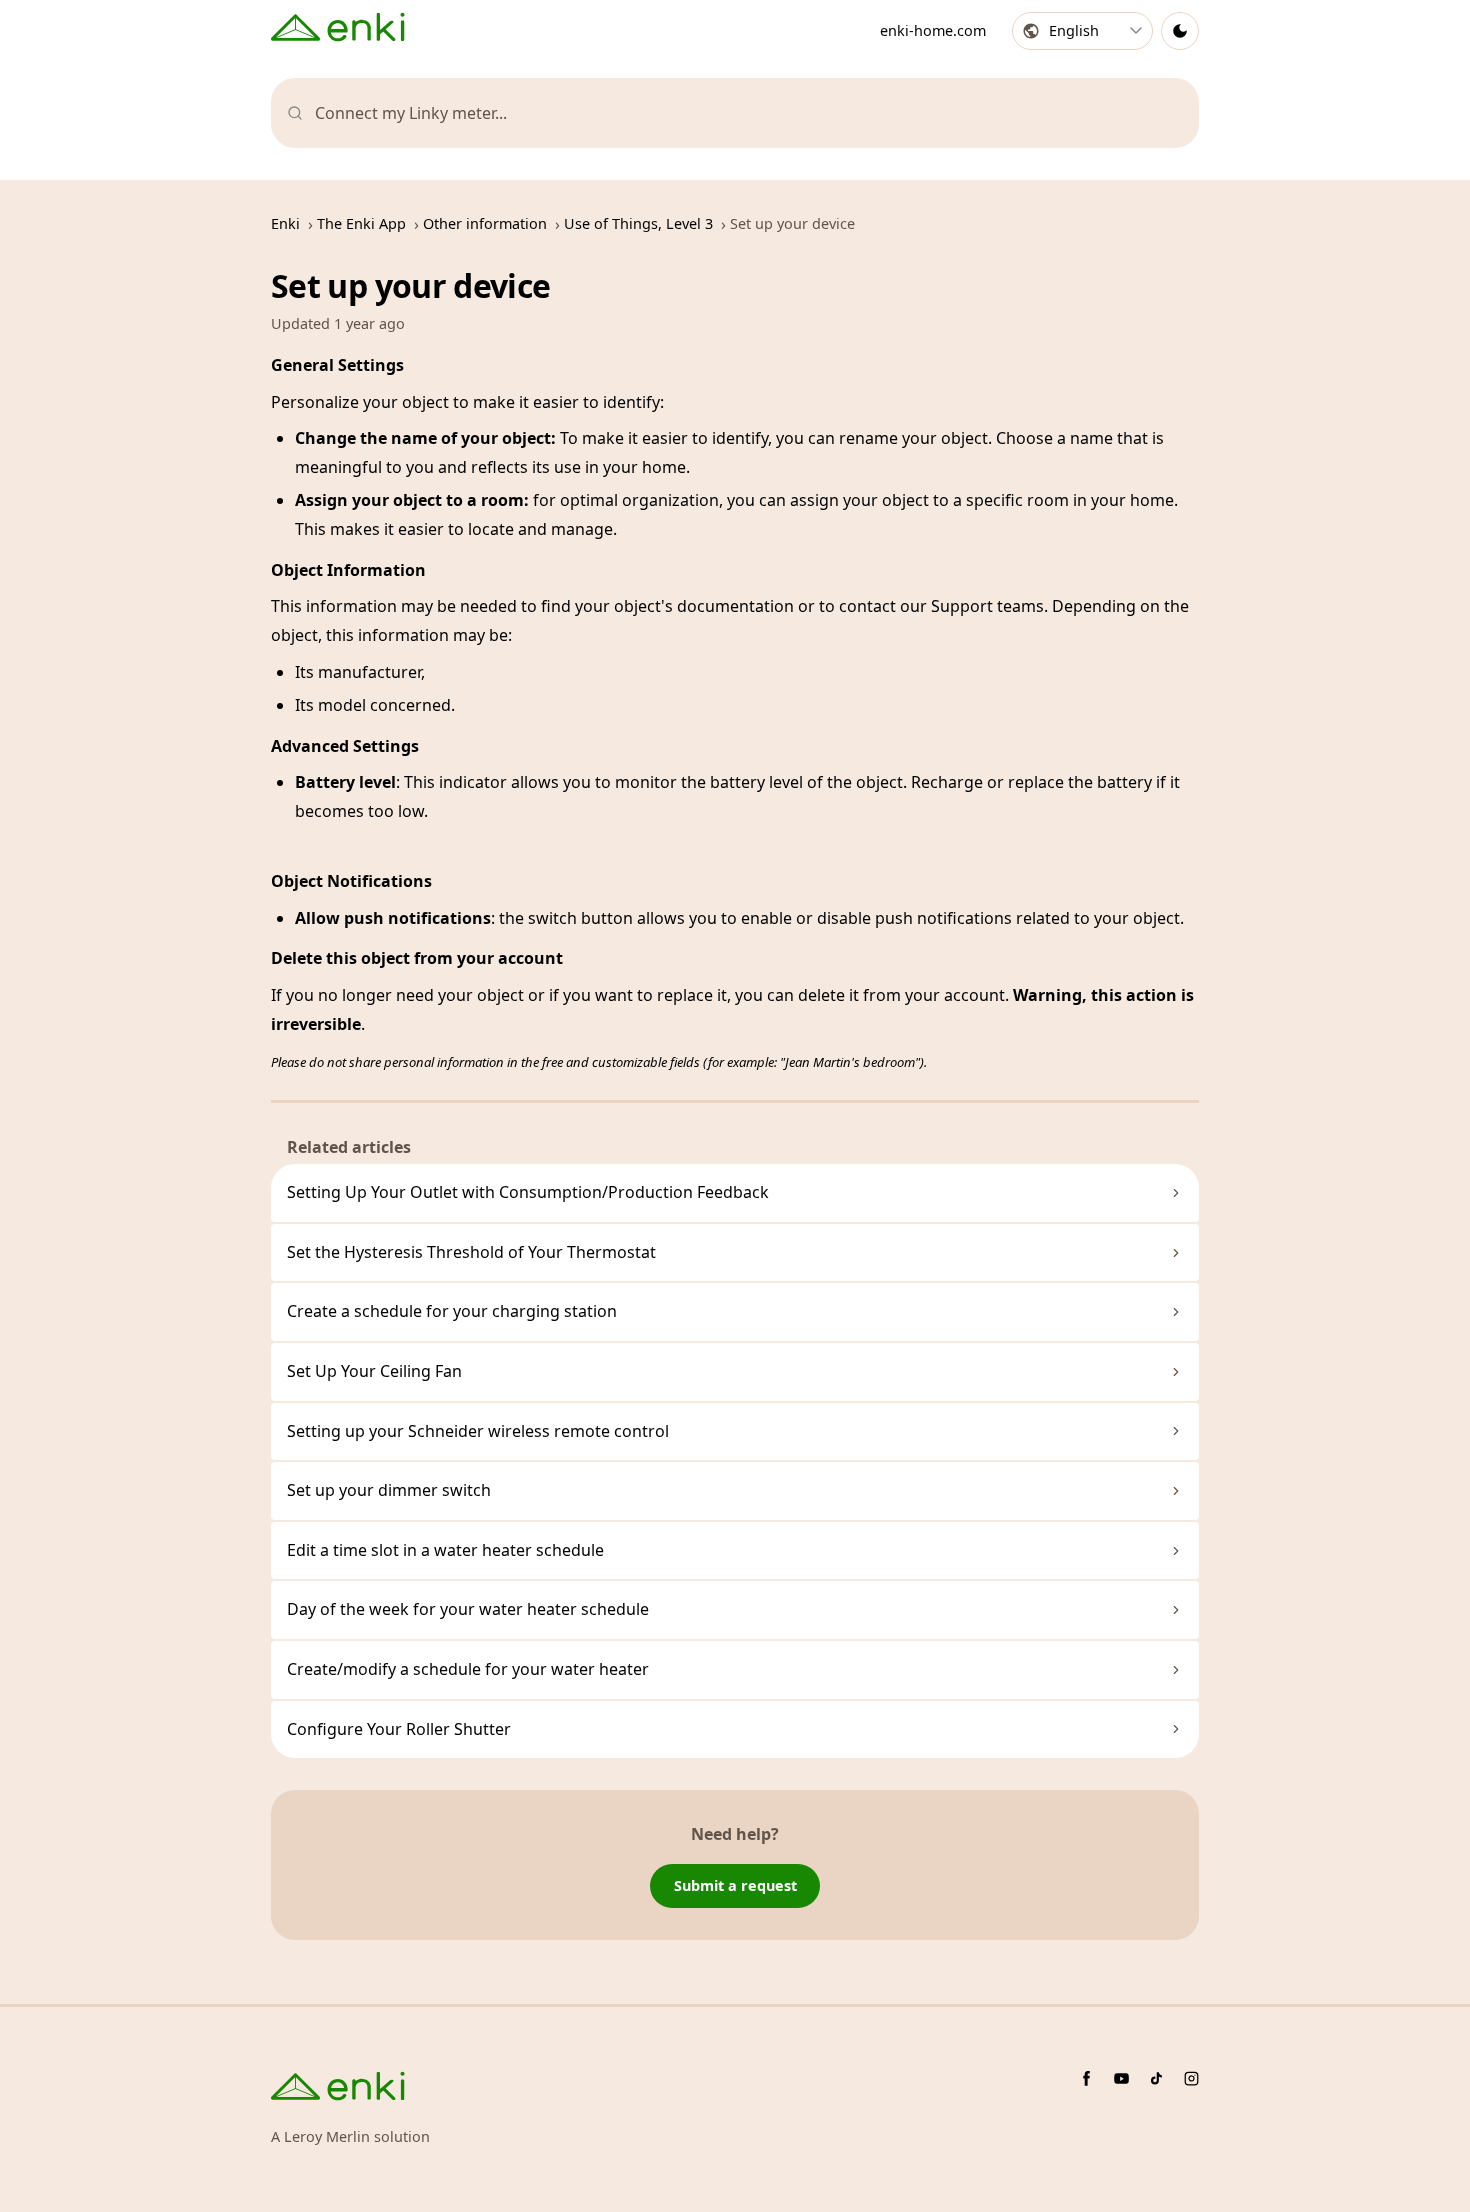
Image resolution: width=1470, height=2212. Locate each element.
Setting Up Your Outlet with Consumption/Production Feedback (528, 1192)
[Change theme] (1180, 31)
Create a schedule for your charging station (452, 1311)
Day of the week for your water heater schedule (468, 1609)
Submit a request (735, 1885)
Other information (485, 223)
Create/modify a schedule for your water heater (468, 1669)
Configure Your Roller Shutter (399, 1729)
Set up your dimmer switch (389, 1490)
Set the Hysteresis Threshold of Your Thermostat (471, 1252)
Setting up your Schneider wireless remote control (478, 1431)
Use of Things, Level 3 (638, 223)
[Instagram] (1191, 2078)
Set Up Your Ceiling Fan (374, 1371)
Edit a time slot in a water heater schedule (445, 1550)
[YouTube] (1121, 2078)
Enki (285, 223)
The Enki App (361, 223)
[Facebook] (1086, 2078)
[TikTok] (1156, 2078)
